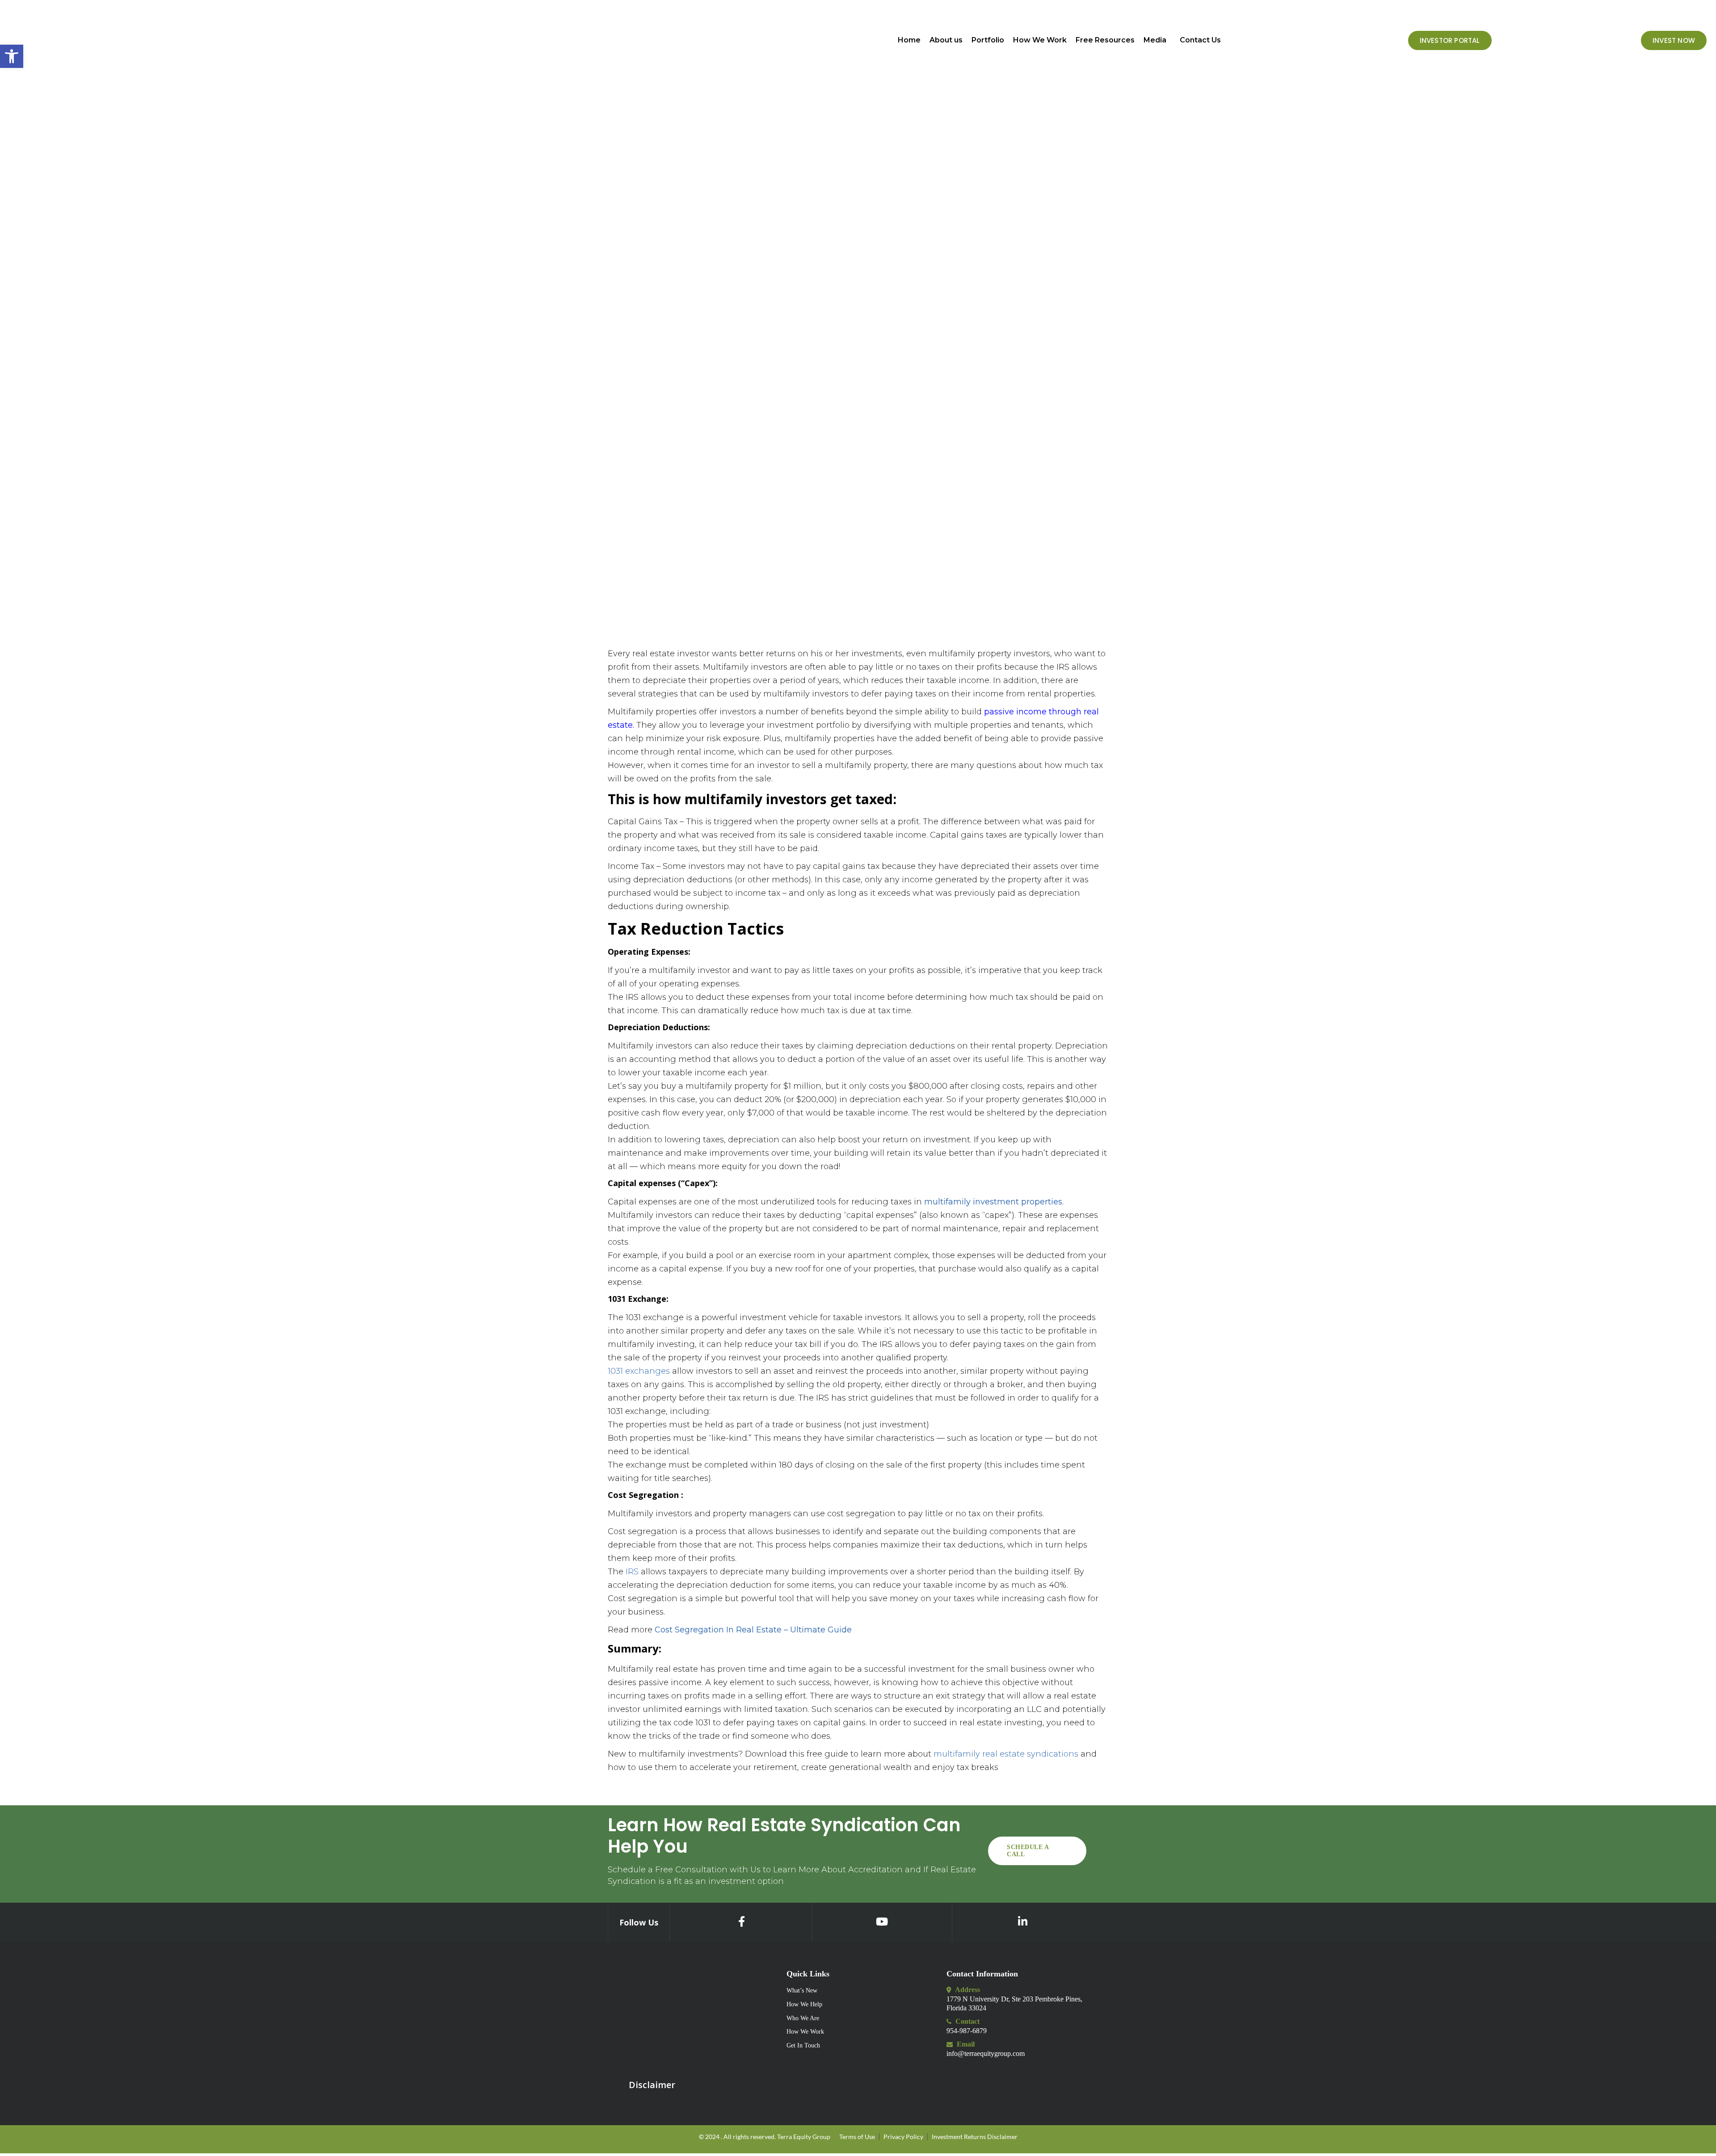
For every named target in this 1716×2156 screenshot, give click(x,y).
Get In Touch (803, 2045)
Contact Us (1200, 40)
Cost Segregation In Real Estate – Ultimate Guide (753, 1630)
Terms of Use (857, 2137)
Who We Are (803, 2018)
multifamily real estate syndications (1006, 1754)
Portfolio (988, 40)
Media (1155, 40)
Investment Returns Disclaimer (975, 2137)
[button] (1157, 40)
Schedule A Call (1028, 1851)
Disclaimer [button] (652, 2085)
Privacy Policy (903, 2137)
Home (909, 40)
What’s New (802, 1990)
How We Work (1040, 40)
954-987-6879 (967, 2031)
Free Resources (1105, 40)
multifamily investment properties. (993, 1202)
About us (946, 40)
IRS (632, 1572)
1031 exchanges (639, 1371)
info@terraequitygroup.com (986, 2053)
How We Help (804, 2004)
